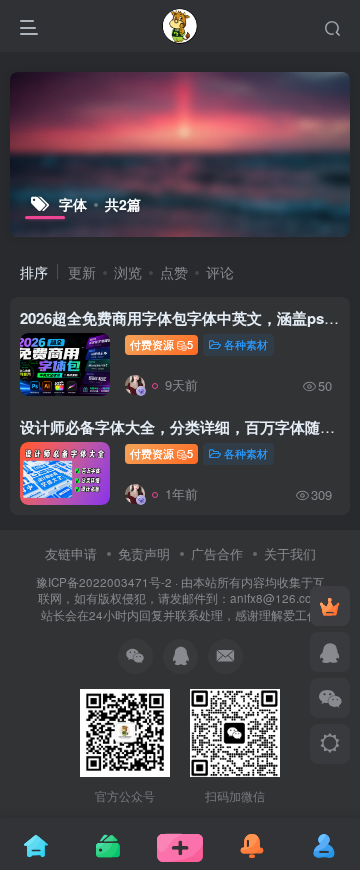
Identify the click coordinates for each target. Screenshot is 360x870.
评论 (220, 272)
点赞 (174, 272)
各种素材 (246, 344)
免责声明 (144, 553)
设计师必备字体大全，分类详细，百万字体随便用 (185, 427)
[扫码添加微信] (330, 698)
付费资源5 (161, 344)
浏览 (128, 272)
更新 (82, 272)
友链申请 (71, 553)
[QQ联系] (330, 652)
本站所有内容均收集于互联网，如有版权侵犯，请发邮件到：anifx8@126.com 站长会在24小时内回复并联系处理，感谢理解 (181, 598)
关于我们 (290, 553)
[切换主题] (330, 744)
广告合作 (217, 553)
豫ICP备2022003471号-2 (104, 582)
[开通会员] (330, 606)
